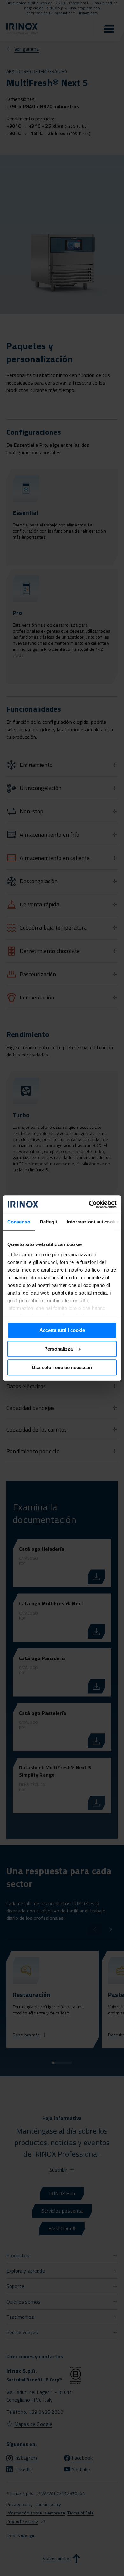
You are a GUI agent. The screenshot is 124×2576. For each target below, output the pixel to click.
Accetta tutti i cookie (62, 1330)
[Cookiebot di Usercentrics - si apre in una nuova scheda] (89, 1204)
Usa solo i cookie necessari (62, 1367)
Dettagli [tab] (48, 1222)
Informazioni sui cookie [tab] (93, 1222)
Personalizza (59, 1349)
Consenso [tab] (19, 1222)
